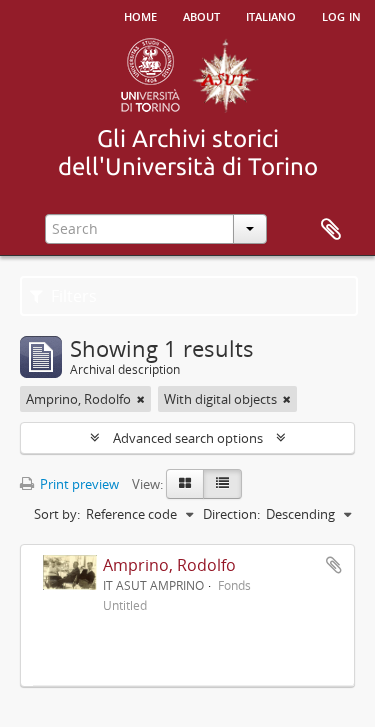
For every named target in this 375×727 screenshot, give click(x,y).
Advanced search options (188, 438)
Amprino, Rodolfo (169, 565)
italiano (271, 15)
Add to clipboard (334, 565)
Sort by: (57, 514)
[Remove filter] (141, 399)
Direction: (231, 514)
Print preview (78, 484)
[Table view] (222, 484)
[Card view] (185, 484)
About (201, 15)
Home (140, 15)
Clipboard (331, 230)
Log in (341, 15)
